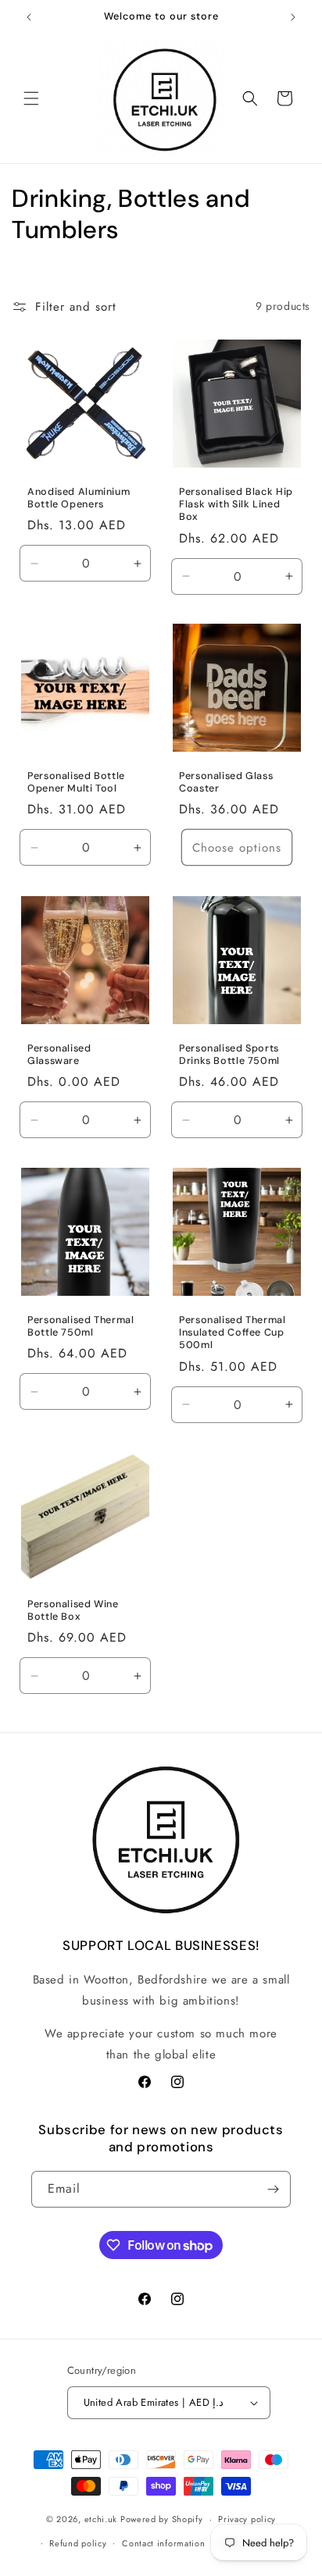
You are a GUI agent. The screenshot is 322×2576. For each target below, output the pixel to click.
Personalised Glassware (59, 1055)
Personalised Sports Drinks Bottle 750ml (229, 1055)
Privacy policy (247, 2519)
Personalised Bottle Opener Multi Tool (76, 782)
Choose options (237, 848)
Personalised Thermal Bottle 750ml (81, 1326)
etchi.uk (101, 2519)
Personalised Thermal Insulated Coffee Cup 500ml (233, 1332)
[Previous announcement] (29, 17)
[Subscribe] (273, 2189)
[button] (31, 98)
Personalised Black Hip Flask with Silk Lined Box (236, 504)
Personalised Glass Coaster (226, 782)
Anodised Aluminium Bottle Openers (79, 498)
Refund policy (78, 2543)
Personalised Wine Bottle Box (73, 1610)
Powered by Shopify (162, 2519)
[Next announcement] (293, 17)
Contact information (163, 2543)
